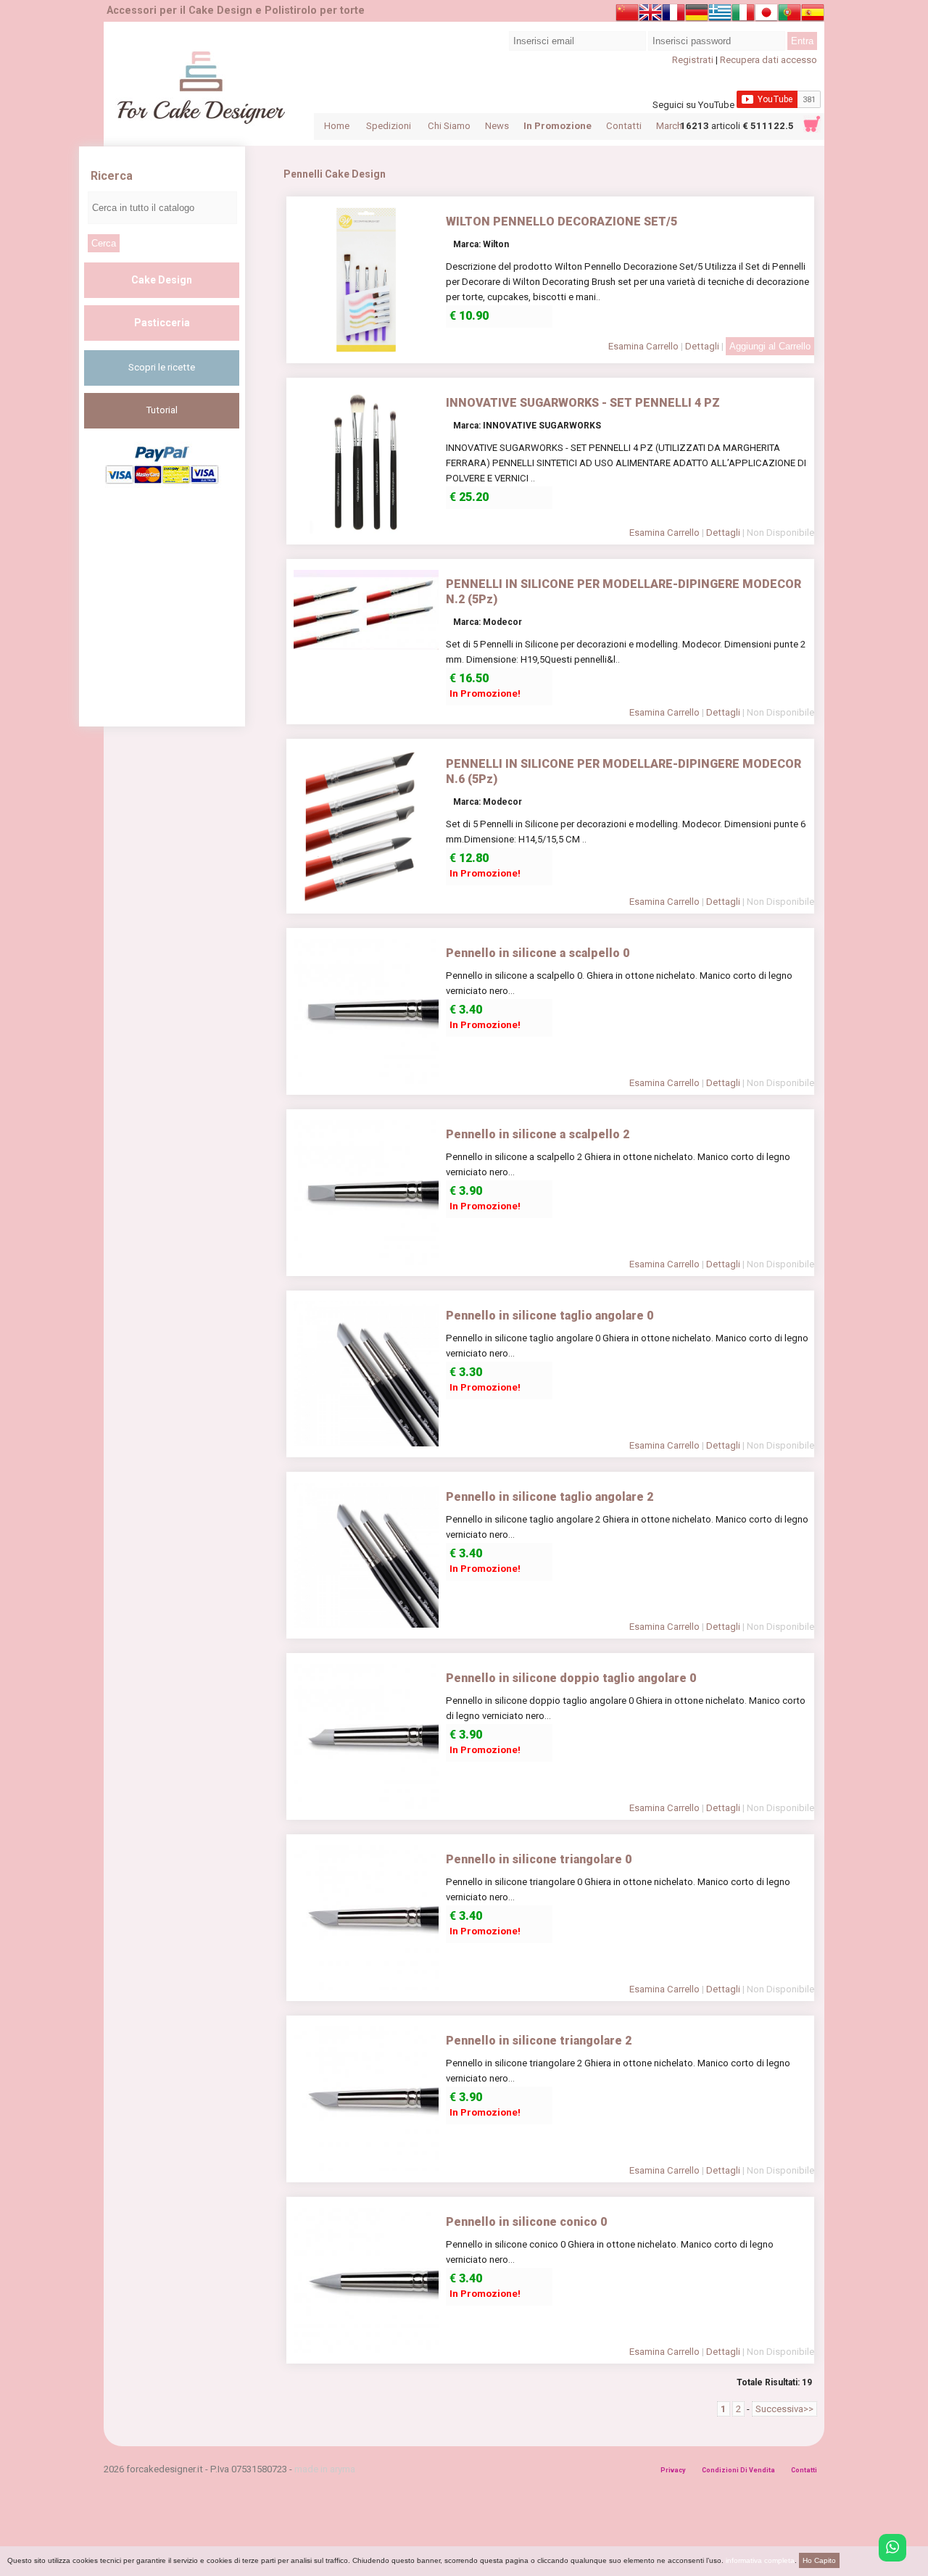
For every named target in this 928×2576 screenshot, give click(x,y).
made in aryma (325, 2469)
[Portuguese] (790, 15)
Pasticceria (162, 323)
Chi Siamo (449, 126)
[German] (697, 15)
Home (337, 126)
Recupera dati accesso (768, 60)
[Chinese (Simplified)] (627, 15)
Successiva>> (784, 2409)
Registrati (693, 60)
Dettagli (702, 346)
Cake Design (162, 280)
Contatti (624, 126)
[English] (650, 15)
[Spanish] (813, 15)
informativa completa (760, 2560)
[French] (674, 15)
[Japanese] (766, 15)
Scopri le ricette (162, 367)
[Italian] (743, 15)
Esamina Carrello (643, 346)
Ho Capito (819, 2560)
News (497, 126)
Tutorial (162, 410)
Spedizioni (389, 126)
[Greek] (720, 15)
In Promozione (558, 126)
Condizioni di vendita (738, 2470)
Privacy (673, 2470)
